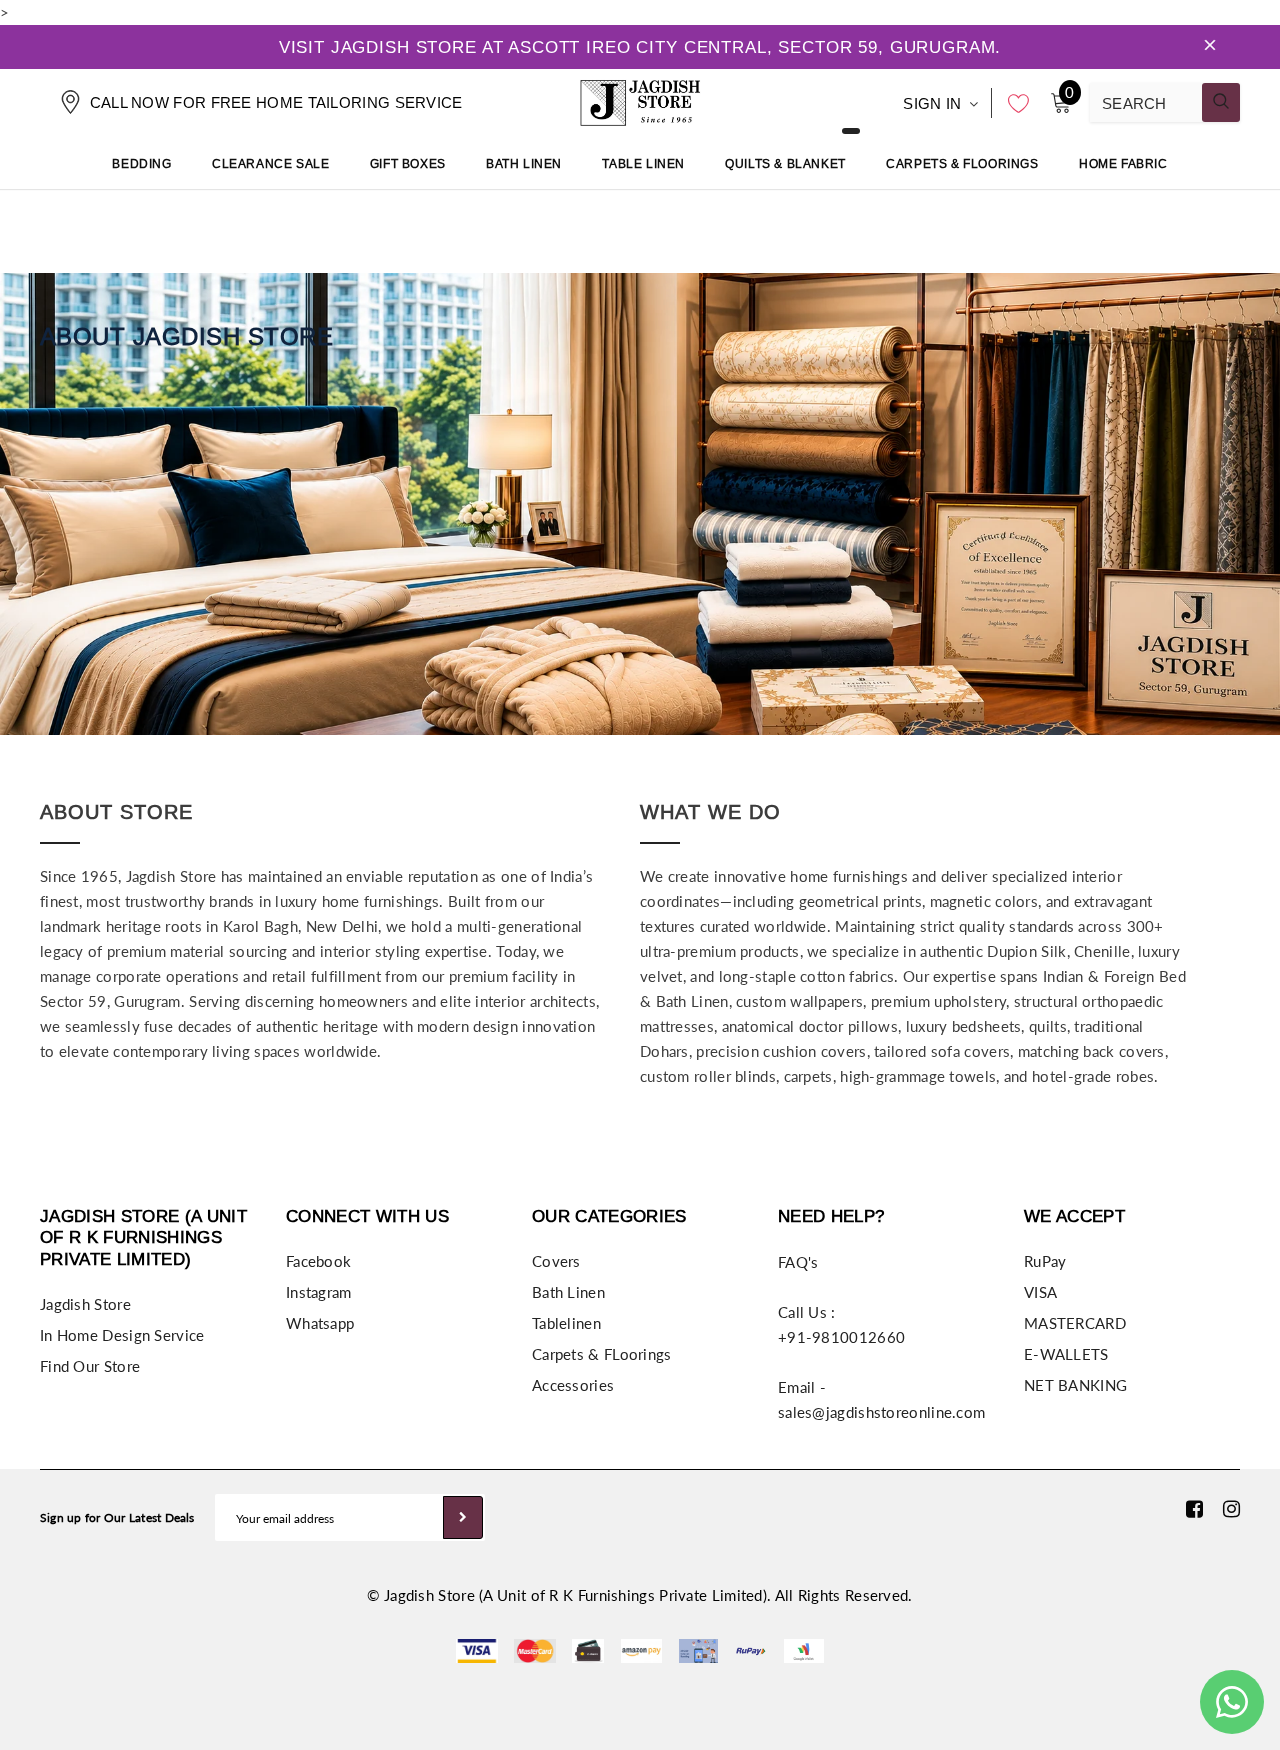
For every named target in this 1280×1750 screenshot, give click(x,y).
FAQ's (798, 1262)
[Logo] (640, 100)
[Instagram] (1231, 1508)
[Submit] (463, 1517)
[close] (1210, 47)
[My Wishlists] (1013, 103)
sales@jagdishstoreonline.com (881, 1412)
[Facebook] (1194, 1508)
